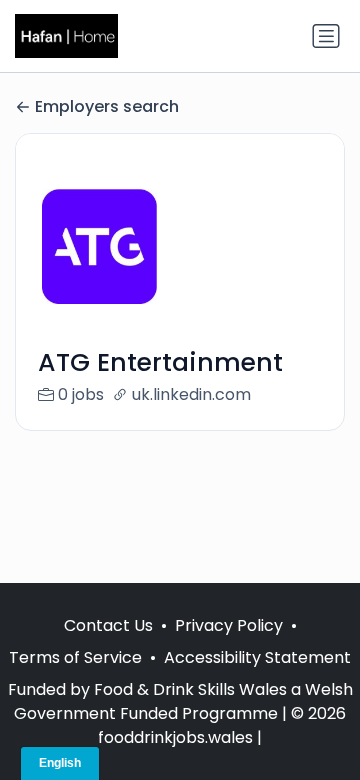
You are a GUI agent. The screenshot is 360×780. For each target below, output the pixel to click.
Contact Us (108, 625)
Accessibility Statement (257, 657)
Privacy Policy (229, 625)
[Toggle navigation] (326, 36)
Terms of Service (75, 657)
